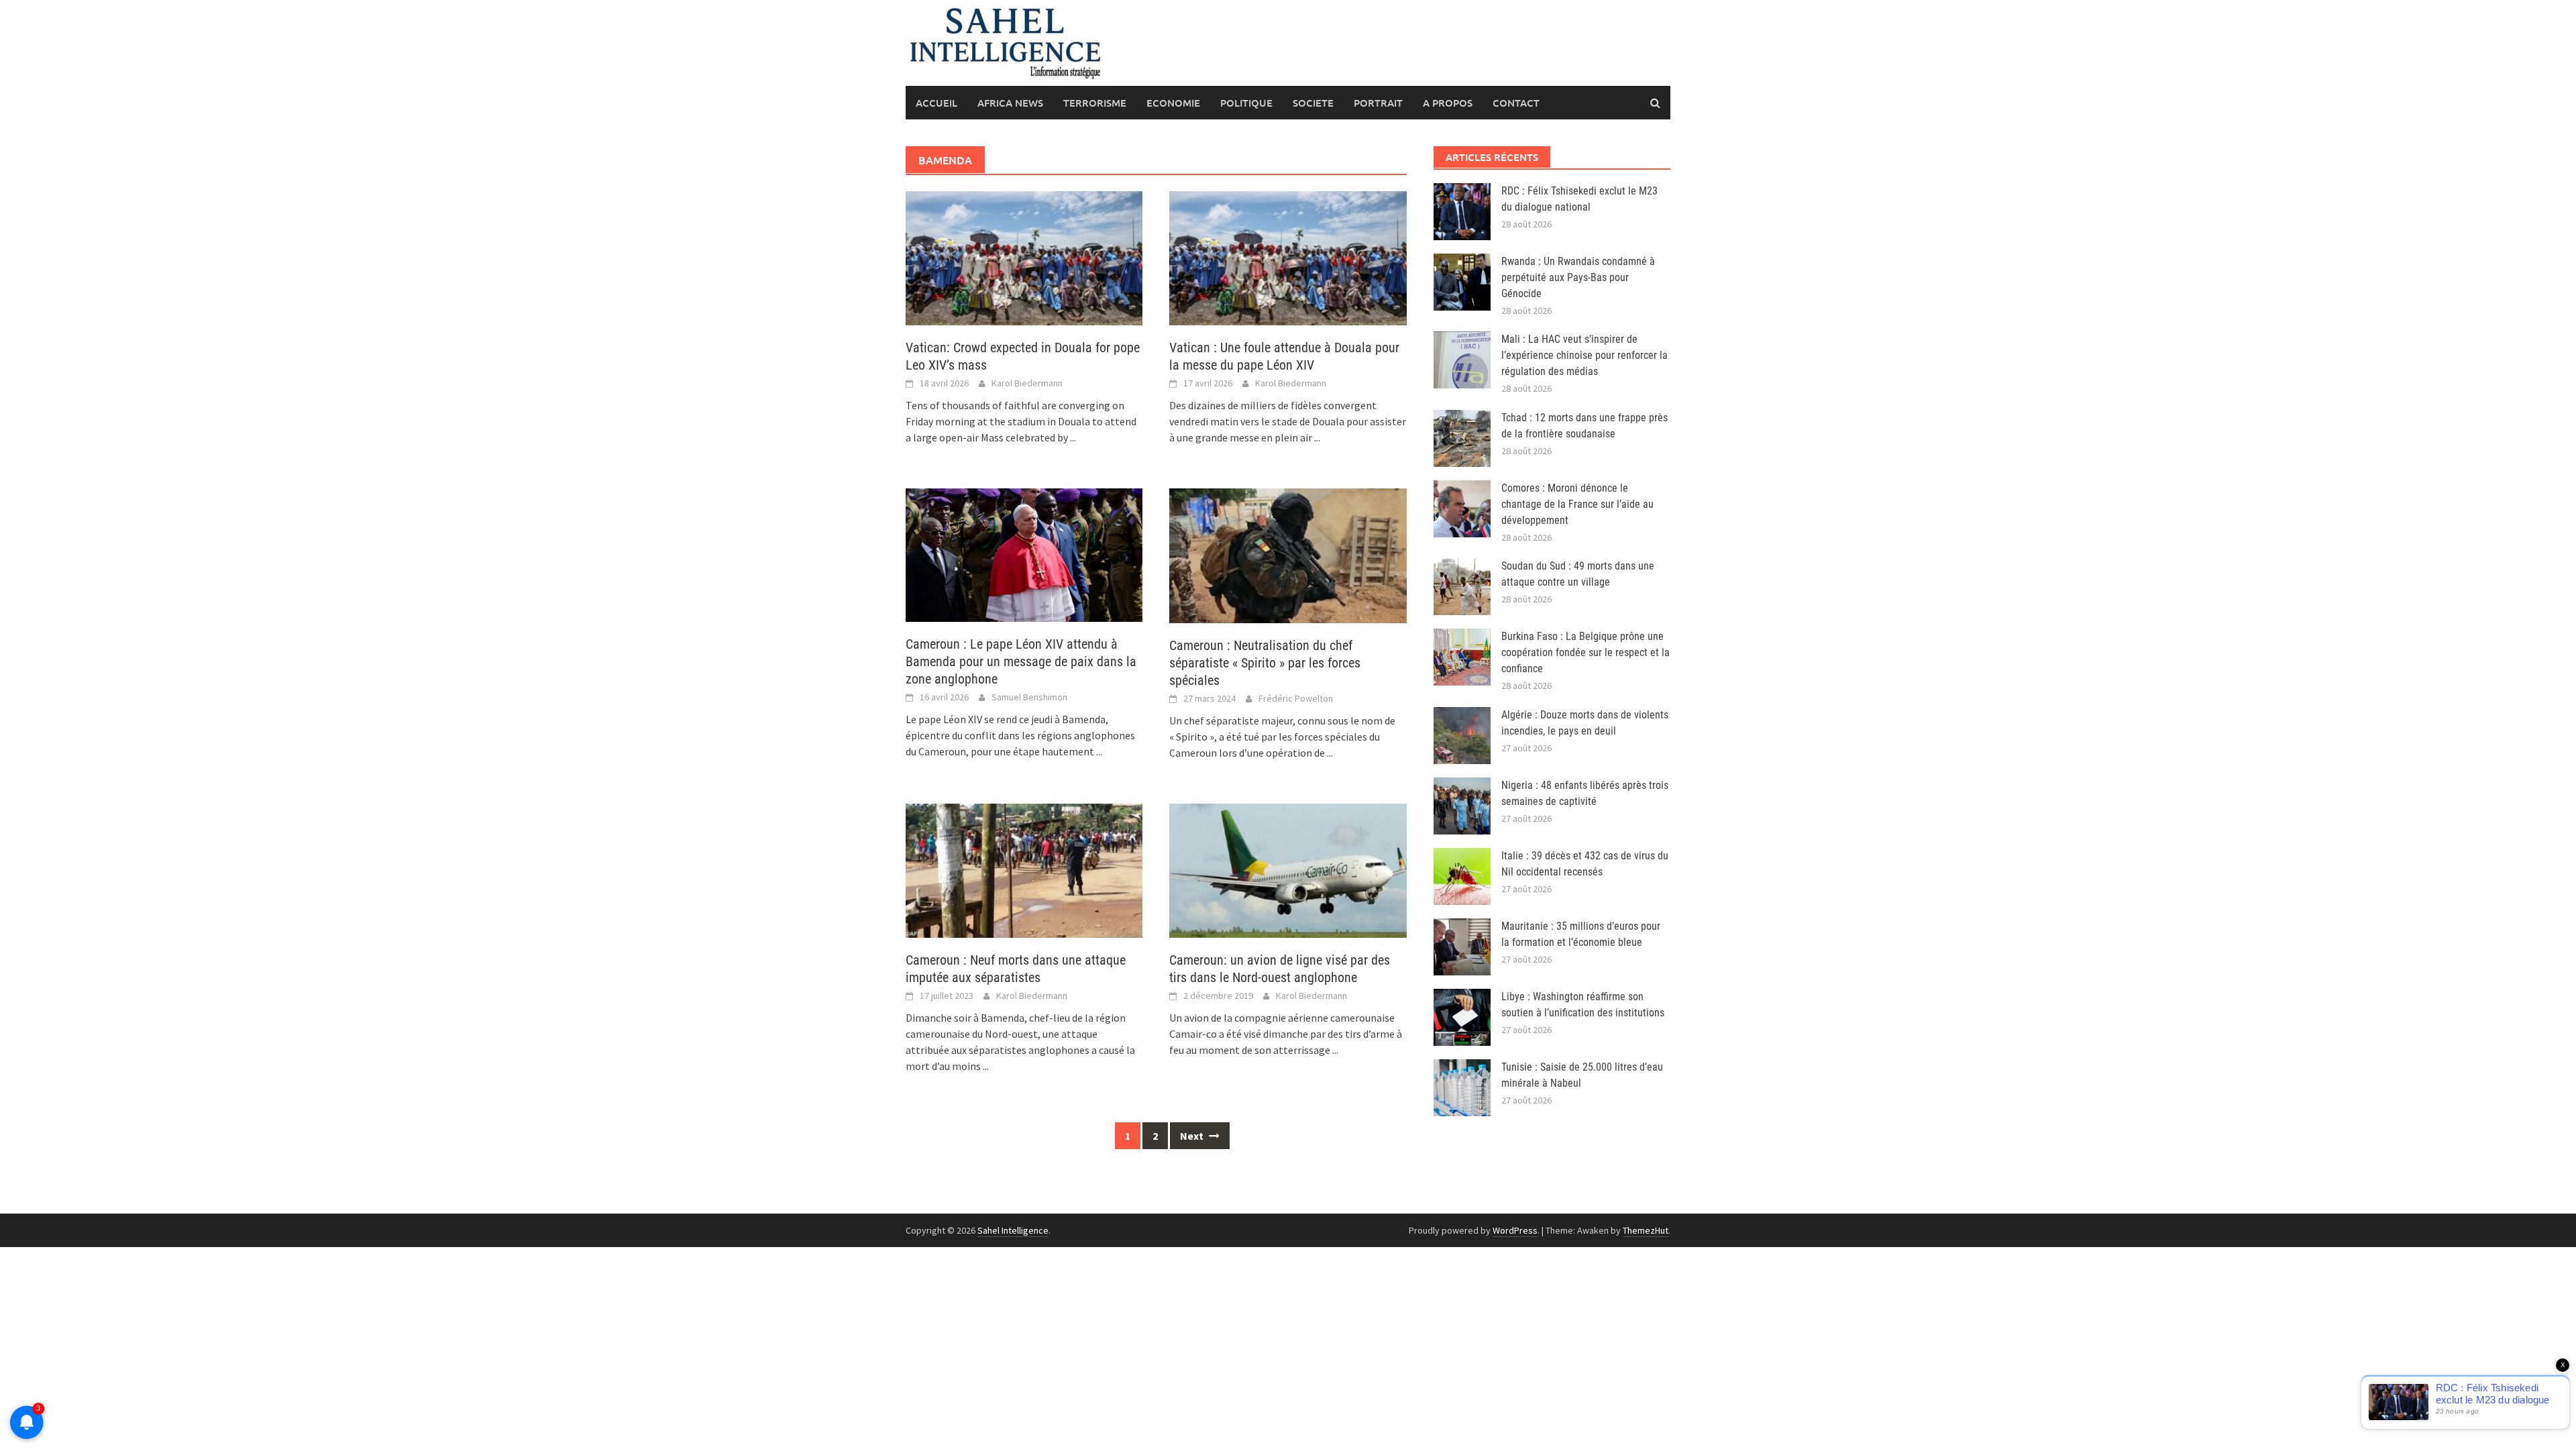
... (1073, 437)
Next (1193, 1136)
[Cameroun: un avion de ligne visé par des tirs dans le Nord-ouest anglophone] (1288, 869)
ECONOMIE (1173, 103)
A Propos (1448, 103)
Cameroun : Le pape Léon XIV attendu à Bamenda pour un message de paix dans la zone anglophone (1021, 661)
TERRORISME (1095, 103)
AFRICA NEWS (1010, 103)
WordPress (1515, 1230)
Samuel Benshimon (1029, 697)
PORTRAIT (1378, 103)
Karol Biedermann (1027, 383)
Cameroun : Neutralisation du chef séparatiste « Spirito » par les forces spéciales (1265, 663)
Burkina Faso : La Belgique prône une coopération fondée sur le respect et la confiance (1586, 652)
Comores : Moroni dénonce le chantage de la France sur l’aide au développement (1577, 504)
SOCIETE (1313, 103)
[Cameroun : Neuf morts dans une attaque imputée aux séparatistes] (1024, 869)
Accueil (936, 103)
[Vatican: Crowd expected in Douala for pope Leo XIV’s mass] (1024, 257)
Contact (1516, 103)
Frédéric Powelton (1296, 698)
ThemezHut (1646, 1230)
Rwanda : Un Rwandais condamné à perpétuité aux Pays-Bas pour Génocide (1578, 277)
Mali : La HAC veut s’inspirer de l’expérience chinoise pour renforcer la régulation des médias (1585, 355)
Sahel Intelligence (1013, 1230)
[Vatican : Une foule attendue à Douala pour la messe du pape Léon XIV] (1288, 257)
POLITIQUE (1246, 103)
